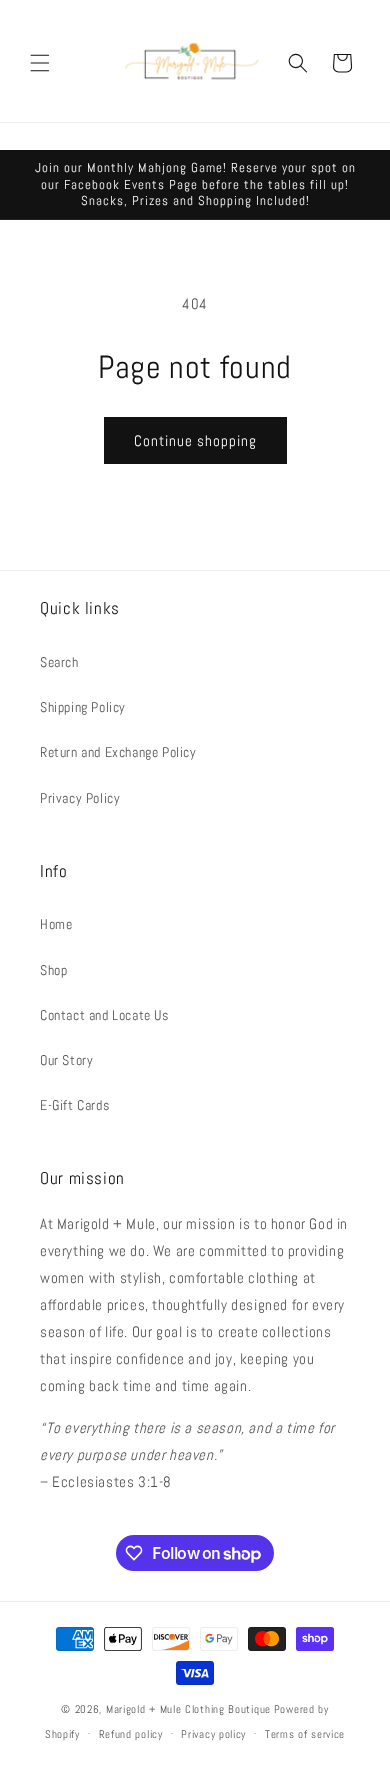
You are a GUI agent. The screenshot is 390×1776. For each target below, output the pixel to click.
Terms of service (305, 1734)
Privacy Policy (80, 798)
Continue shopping (195, 440)
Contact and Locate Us (104, 1015)
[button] (40, 63)
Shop (53, 970)
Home (56, 924)
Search (59, 662)
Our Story (66, 1060)
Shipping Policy (83, 707)
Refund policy (131, 1734)
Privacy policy (213, 1734)
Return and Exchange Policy (118, 752)
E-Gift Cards (74, 1105)
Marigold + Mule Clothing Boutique (188, 1709)
